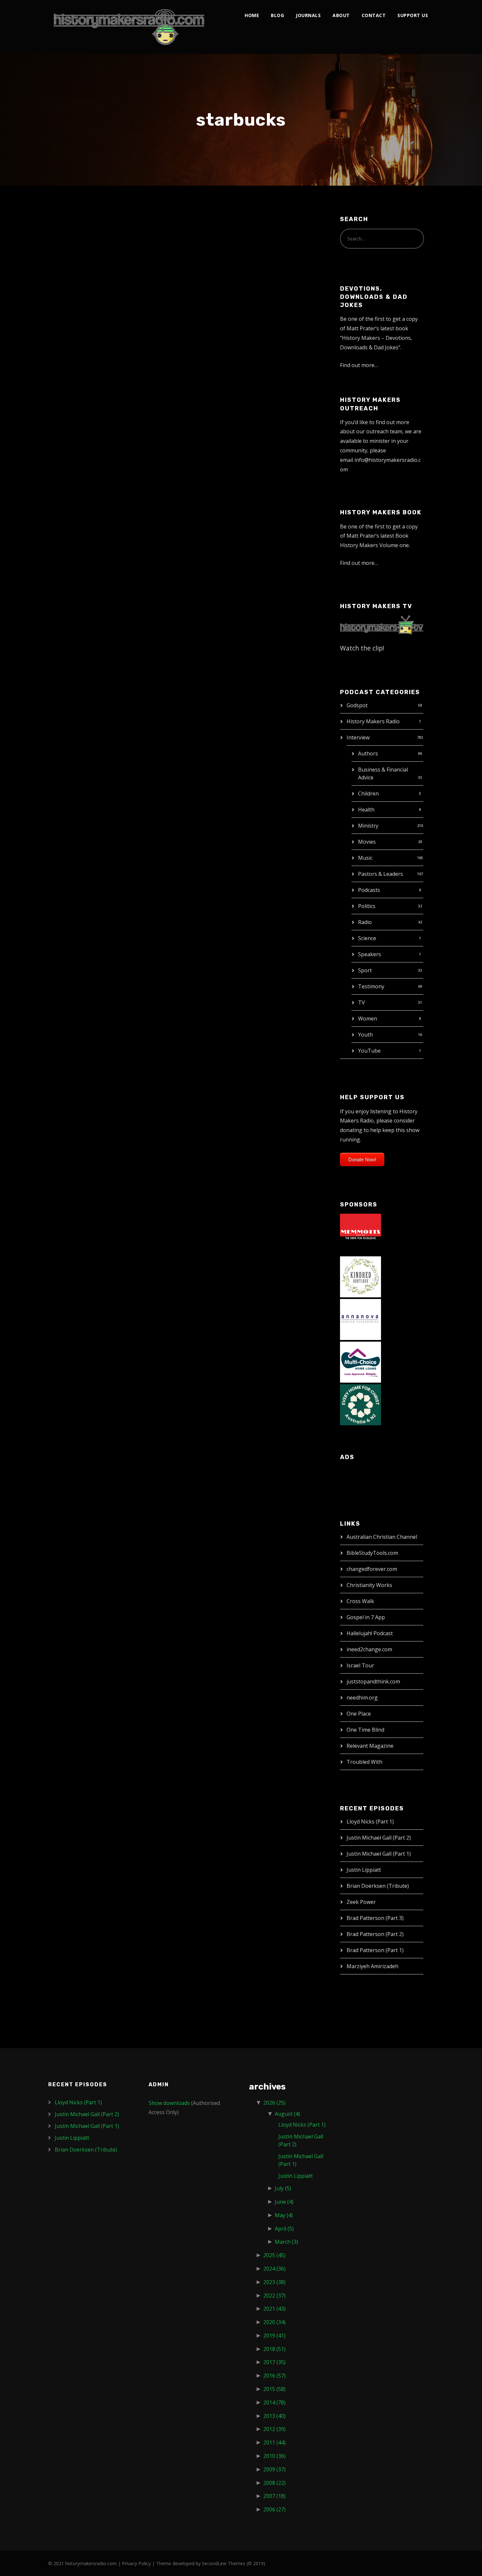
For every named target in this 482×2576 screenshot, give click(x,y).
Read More (70, 372)
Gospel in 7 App (366, 1617)
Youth (365, 1035)
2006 (274, 2509)
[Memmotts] (361, 1234)
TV (361, 1002)
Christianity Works (369, 1585)
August (287, 2114)
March (286, 2242)
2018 (274, 2349)
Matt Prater (109, 246)
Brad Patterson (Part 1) (375, 1950)
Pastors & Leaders (381, 874)
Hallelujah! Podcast (370, 1633)
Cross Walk (360, 1601)
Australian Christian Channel (382, 1537)
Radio (365, 922)
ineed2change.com (369, 1649)
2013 (274, 2416)
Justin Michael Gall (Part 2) (379, 1838)
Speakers (370, 954)
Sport (365, 970)
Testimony (371, 986)
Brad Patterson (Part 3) (375, 1918)
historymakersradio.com (91, 2563)
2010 (274, 2456)
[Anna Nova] (361, 1319)
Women (368, 1019)
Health (366, 810)
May (284, 2215)
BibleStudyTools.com (372, 1553)
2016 (274, 2376)
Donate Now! (362, 1159)
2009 (274, 2469)
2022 (274, 2296)
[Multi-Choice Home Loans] (361, 1362)
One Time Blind (365, 1730)
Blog (277, 15)
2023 (274, 2282)
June (284, 2202)
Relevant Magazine (370, 1746)
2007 (274, 2496)
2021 (274, 2309)
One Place (359, 1714)
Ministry (368, 826)
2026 (274, 2103)
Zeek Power (361, 1902)
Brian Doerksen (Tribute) (378, 1886)
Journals (308, 15)
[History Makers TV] (382, 624)
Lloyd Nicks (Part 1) (370, 1822)
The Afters (80, 232)
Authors (368, 753)
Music (365, 858)
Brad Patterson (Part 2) (375, 1934)
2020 (274, 2322)
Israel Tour (360, 1665)
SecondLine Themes (224, 2563)
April (284, 2229)
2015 (274, 2389)
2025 (274, 2255)
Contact (374, 15)
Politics (367, 906)
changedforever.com (372, 1569)
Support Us (413, 15)
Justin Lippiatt (364, 1870)
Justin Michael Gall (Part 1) (379, 1854)
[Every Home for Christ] (361, 1404)
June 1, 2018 (71, 246)
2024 (274, 2269)
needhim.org (362, 1698)
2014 (274, 2402)
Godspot (357, 705)
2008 (274, 2483)
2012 (274, 2429)
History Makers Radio (373, 721)
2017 (274, 2362)
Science (367, 938)
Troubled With (364, 1762)
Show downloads (169, 2103)
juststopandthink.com (373, 1681)
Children (368, 793)
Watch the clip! (362, 648)
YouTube (369, 1051)
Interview (358, 737)
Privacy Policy (136, 2563)
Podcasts (369, 890)
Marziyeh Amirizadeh (372, 1966)
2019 (274, 2336)
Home (252, 15)
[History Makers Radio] (129, 27)
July (283, 2188)
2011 (274, 2442)
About (341, 15)
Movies (367, 842)
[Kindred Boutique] (361, 1276)
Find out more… (359, 365)
